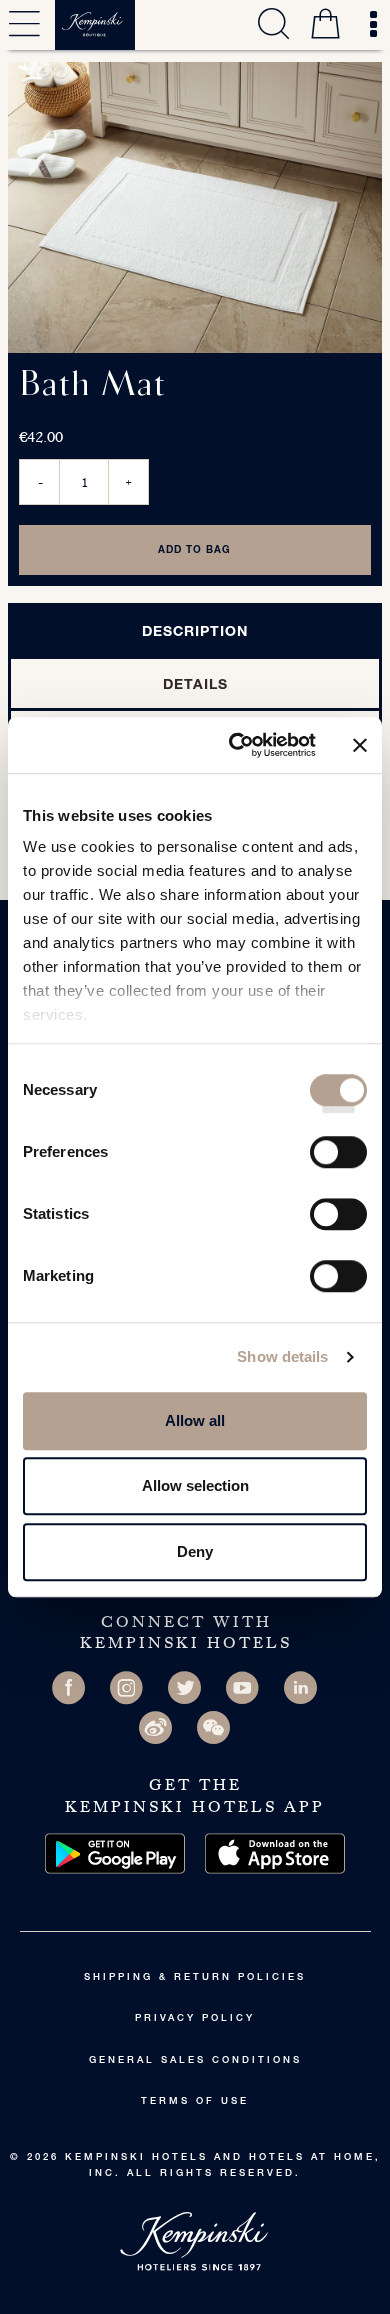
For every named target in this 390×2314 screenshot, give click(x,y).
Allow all (195, 1420)
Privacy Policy (195, 2019)
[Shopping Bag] (325, 27)
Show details (282, 1356)
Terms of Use (195, 2102)
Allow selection (195, 1485)
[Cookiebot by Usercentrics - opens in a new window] (236, 745)
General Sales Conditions (195, 2061)
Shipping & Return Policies (195, 1978)
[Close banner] (360, 745)
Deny (195, 1551)
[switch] (338, 1159)
